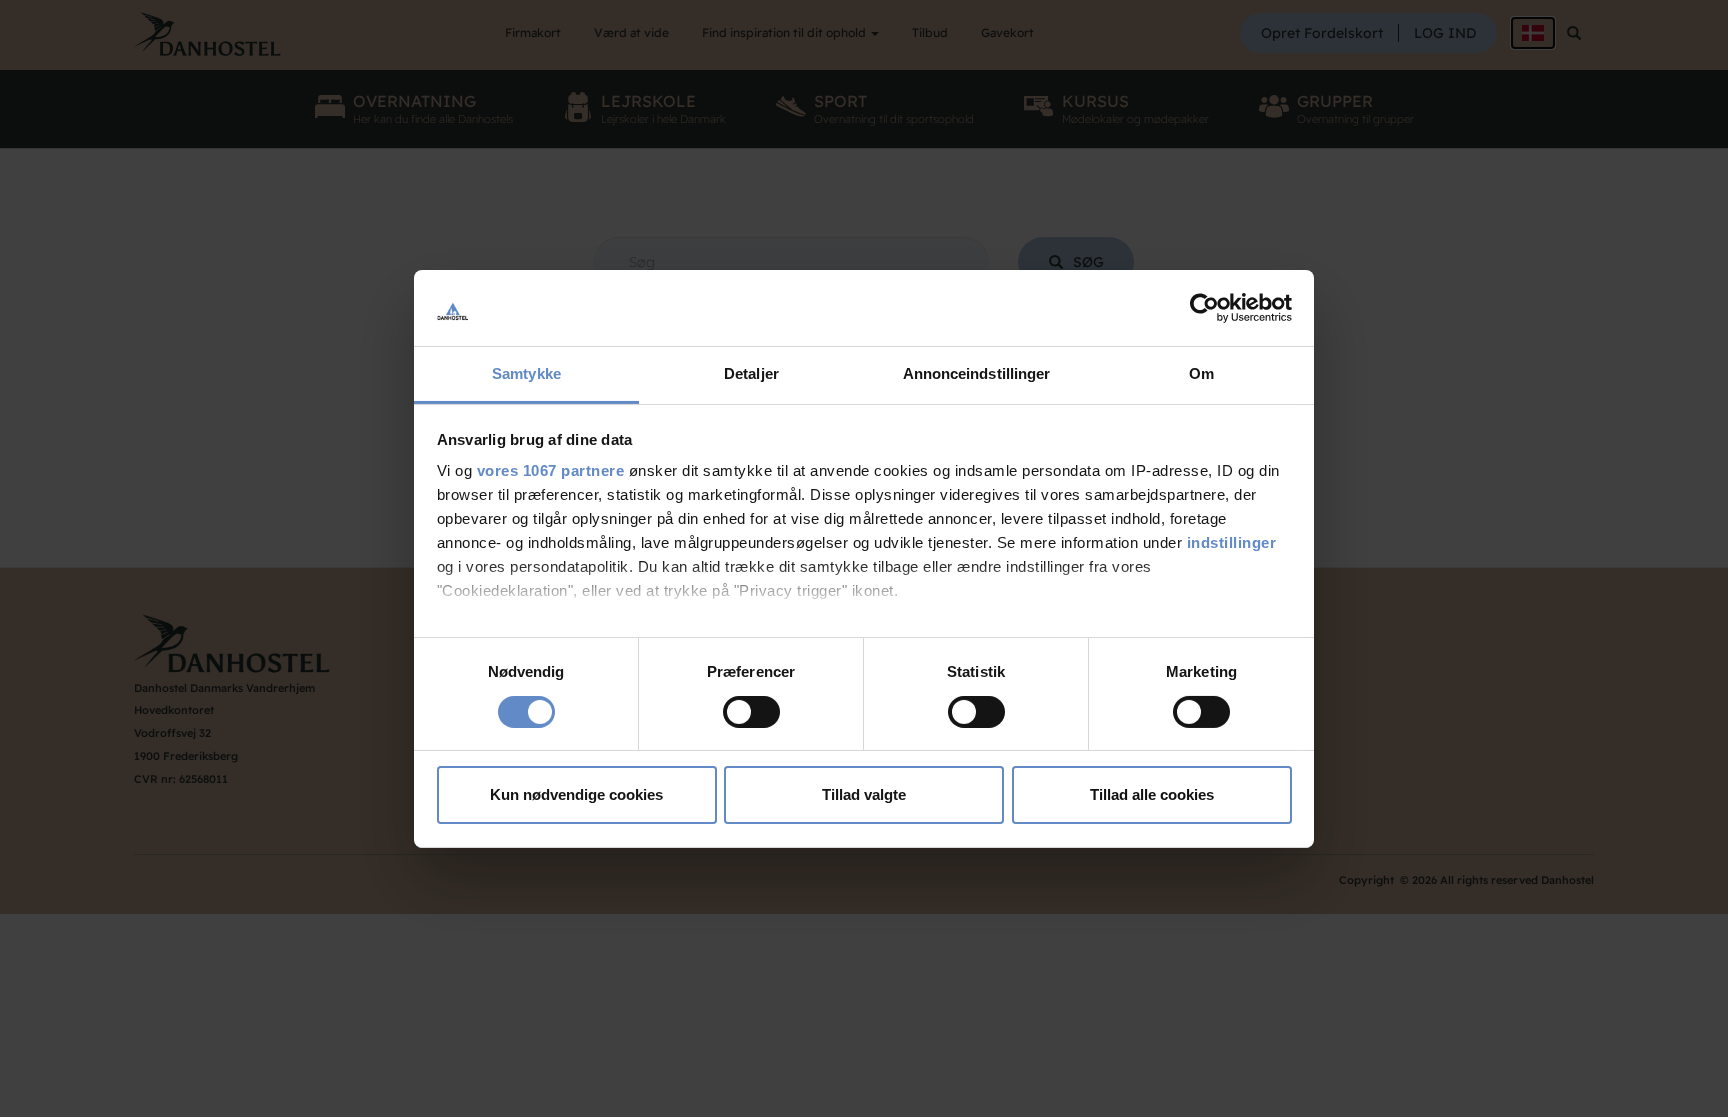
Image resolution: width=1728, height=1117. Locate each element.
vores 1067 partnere (551, 470)
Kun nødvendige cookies (576, 794)
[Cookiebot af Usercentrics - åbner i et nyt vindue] (1204, 308)
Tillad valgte (864, 794)
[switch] (751, 712)
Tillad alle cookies (1152, 794)
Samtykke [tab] (526, 373)
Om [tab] (1201, 373)
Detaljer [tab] (751, 373)
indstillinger (1232, 542)
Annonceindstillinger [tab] (977, 373)
